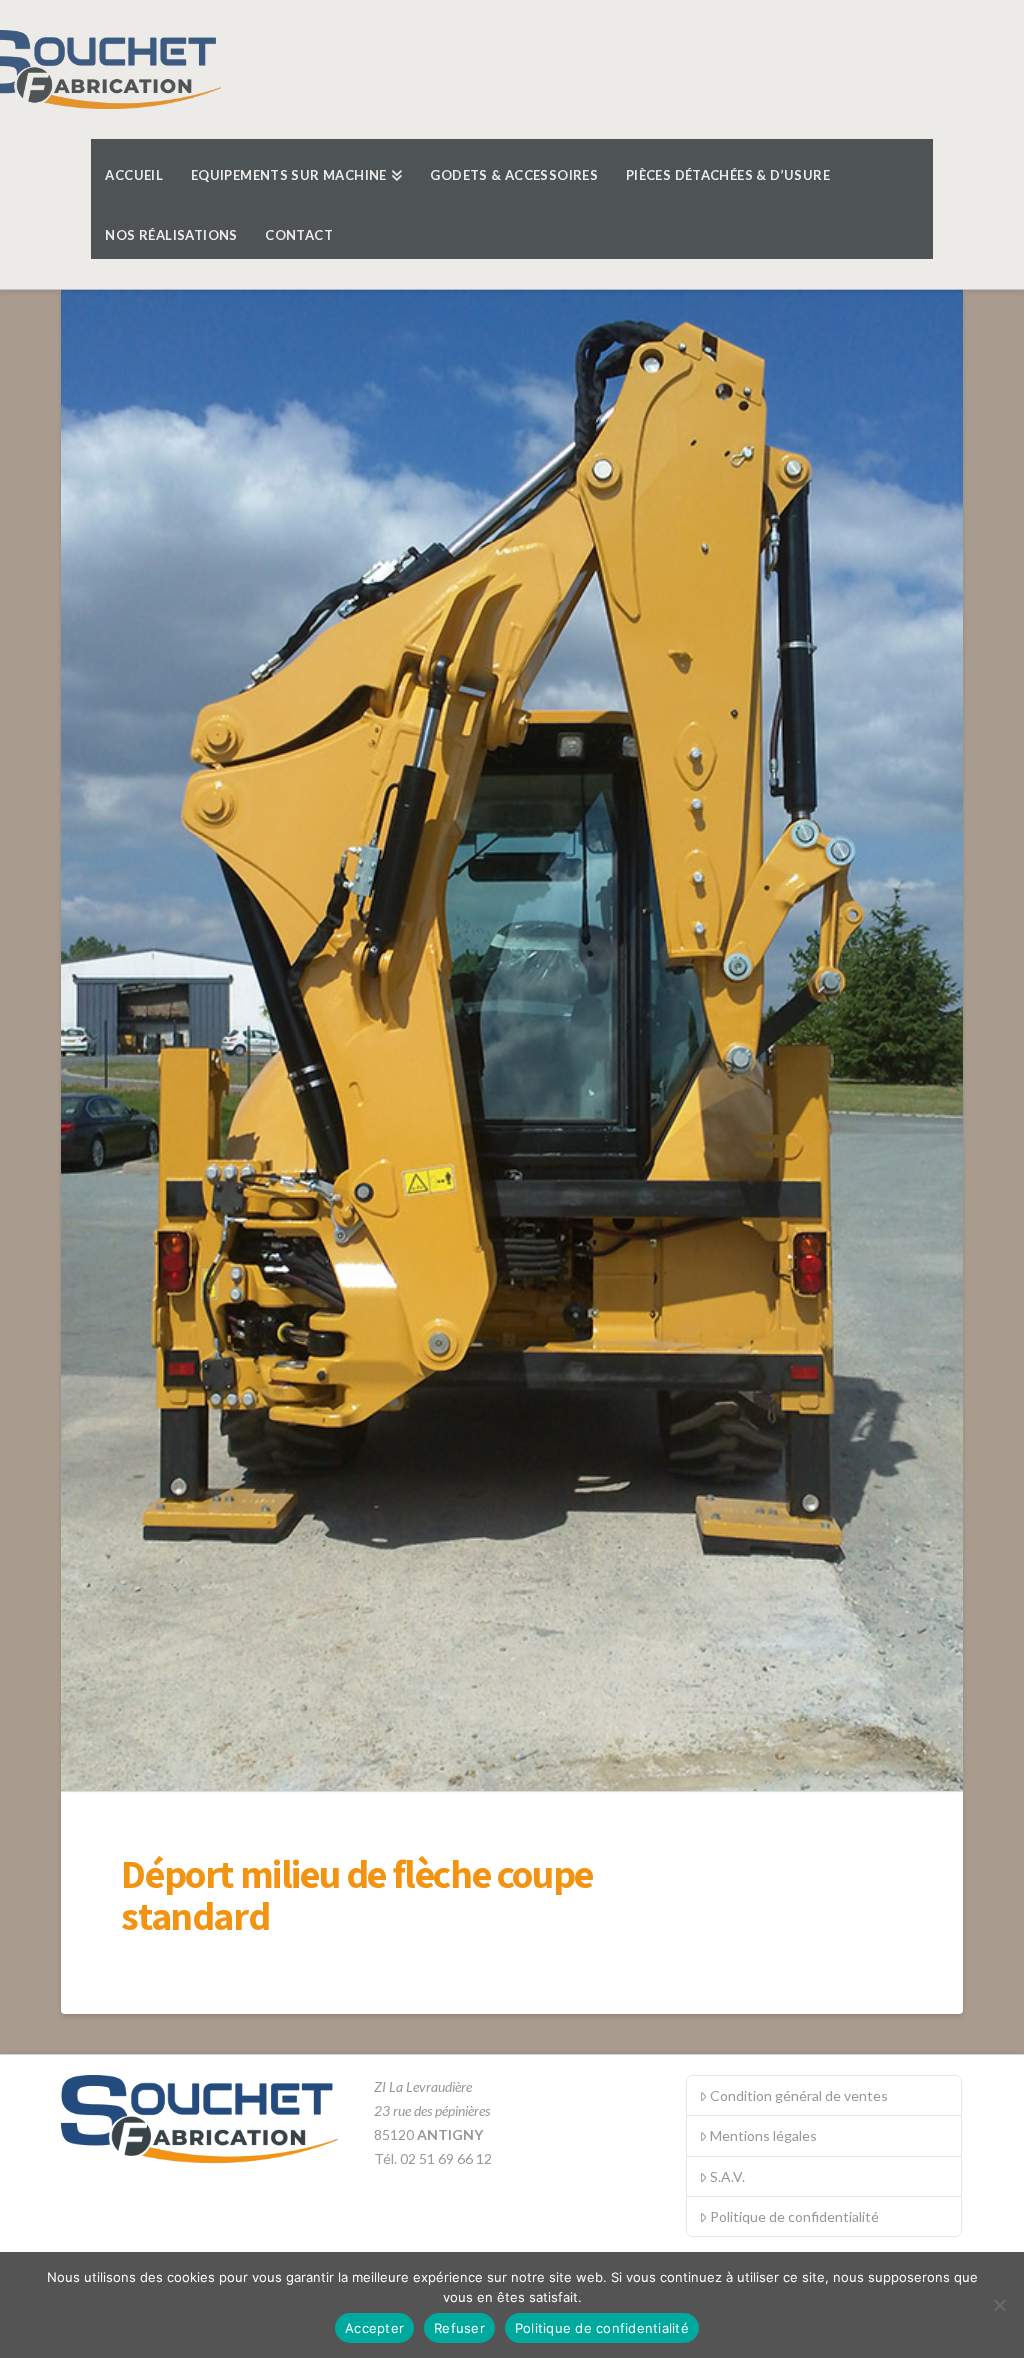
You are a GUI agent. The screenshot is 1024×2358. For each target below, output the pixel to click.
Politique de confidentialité (794, 2216)
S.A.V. (727, 2176)
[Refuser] (999, 2305)
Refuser (459, 2328)
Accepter (374, 2328)
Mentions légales (763, 2135)
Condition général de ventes (799, 2095)
